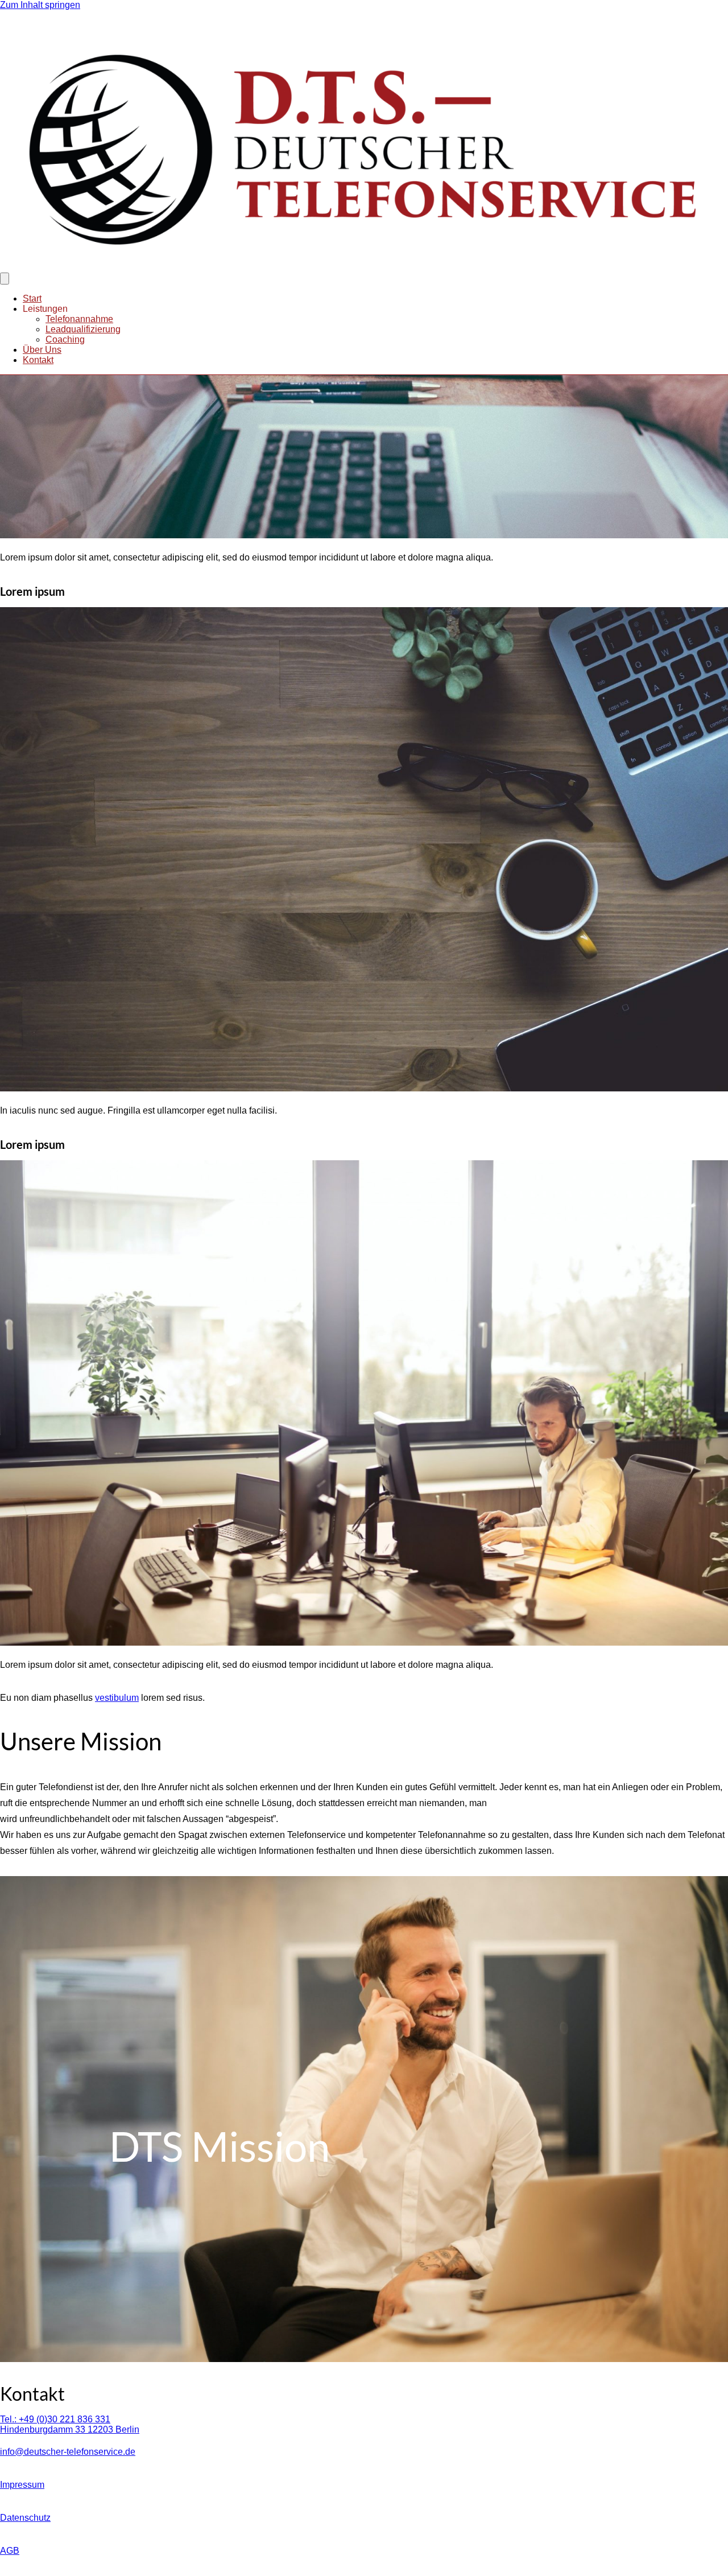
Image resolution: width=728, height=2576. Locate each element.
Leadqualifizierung (83, 329)
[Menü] (5, 279)
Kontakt (38, 360)
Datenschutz (25, 2518)
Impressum (22, 2485)
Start (32, 298)
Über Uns (42, 350)
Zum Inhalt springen (40, 5)
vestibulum (117, 1698)
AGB (10, 2551)
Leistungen (45, 309)
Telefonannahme (79, 319)
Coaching (65, 339)
